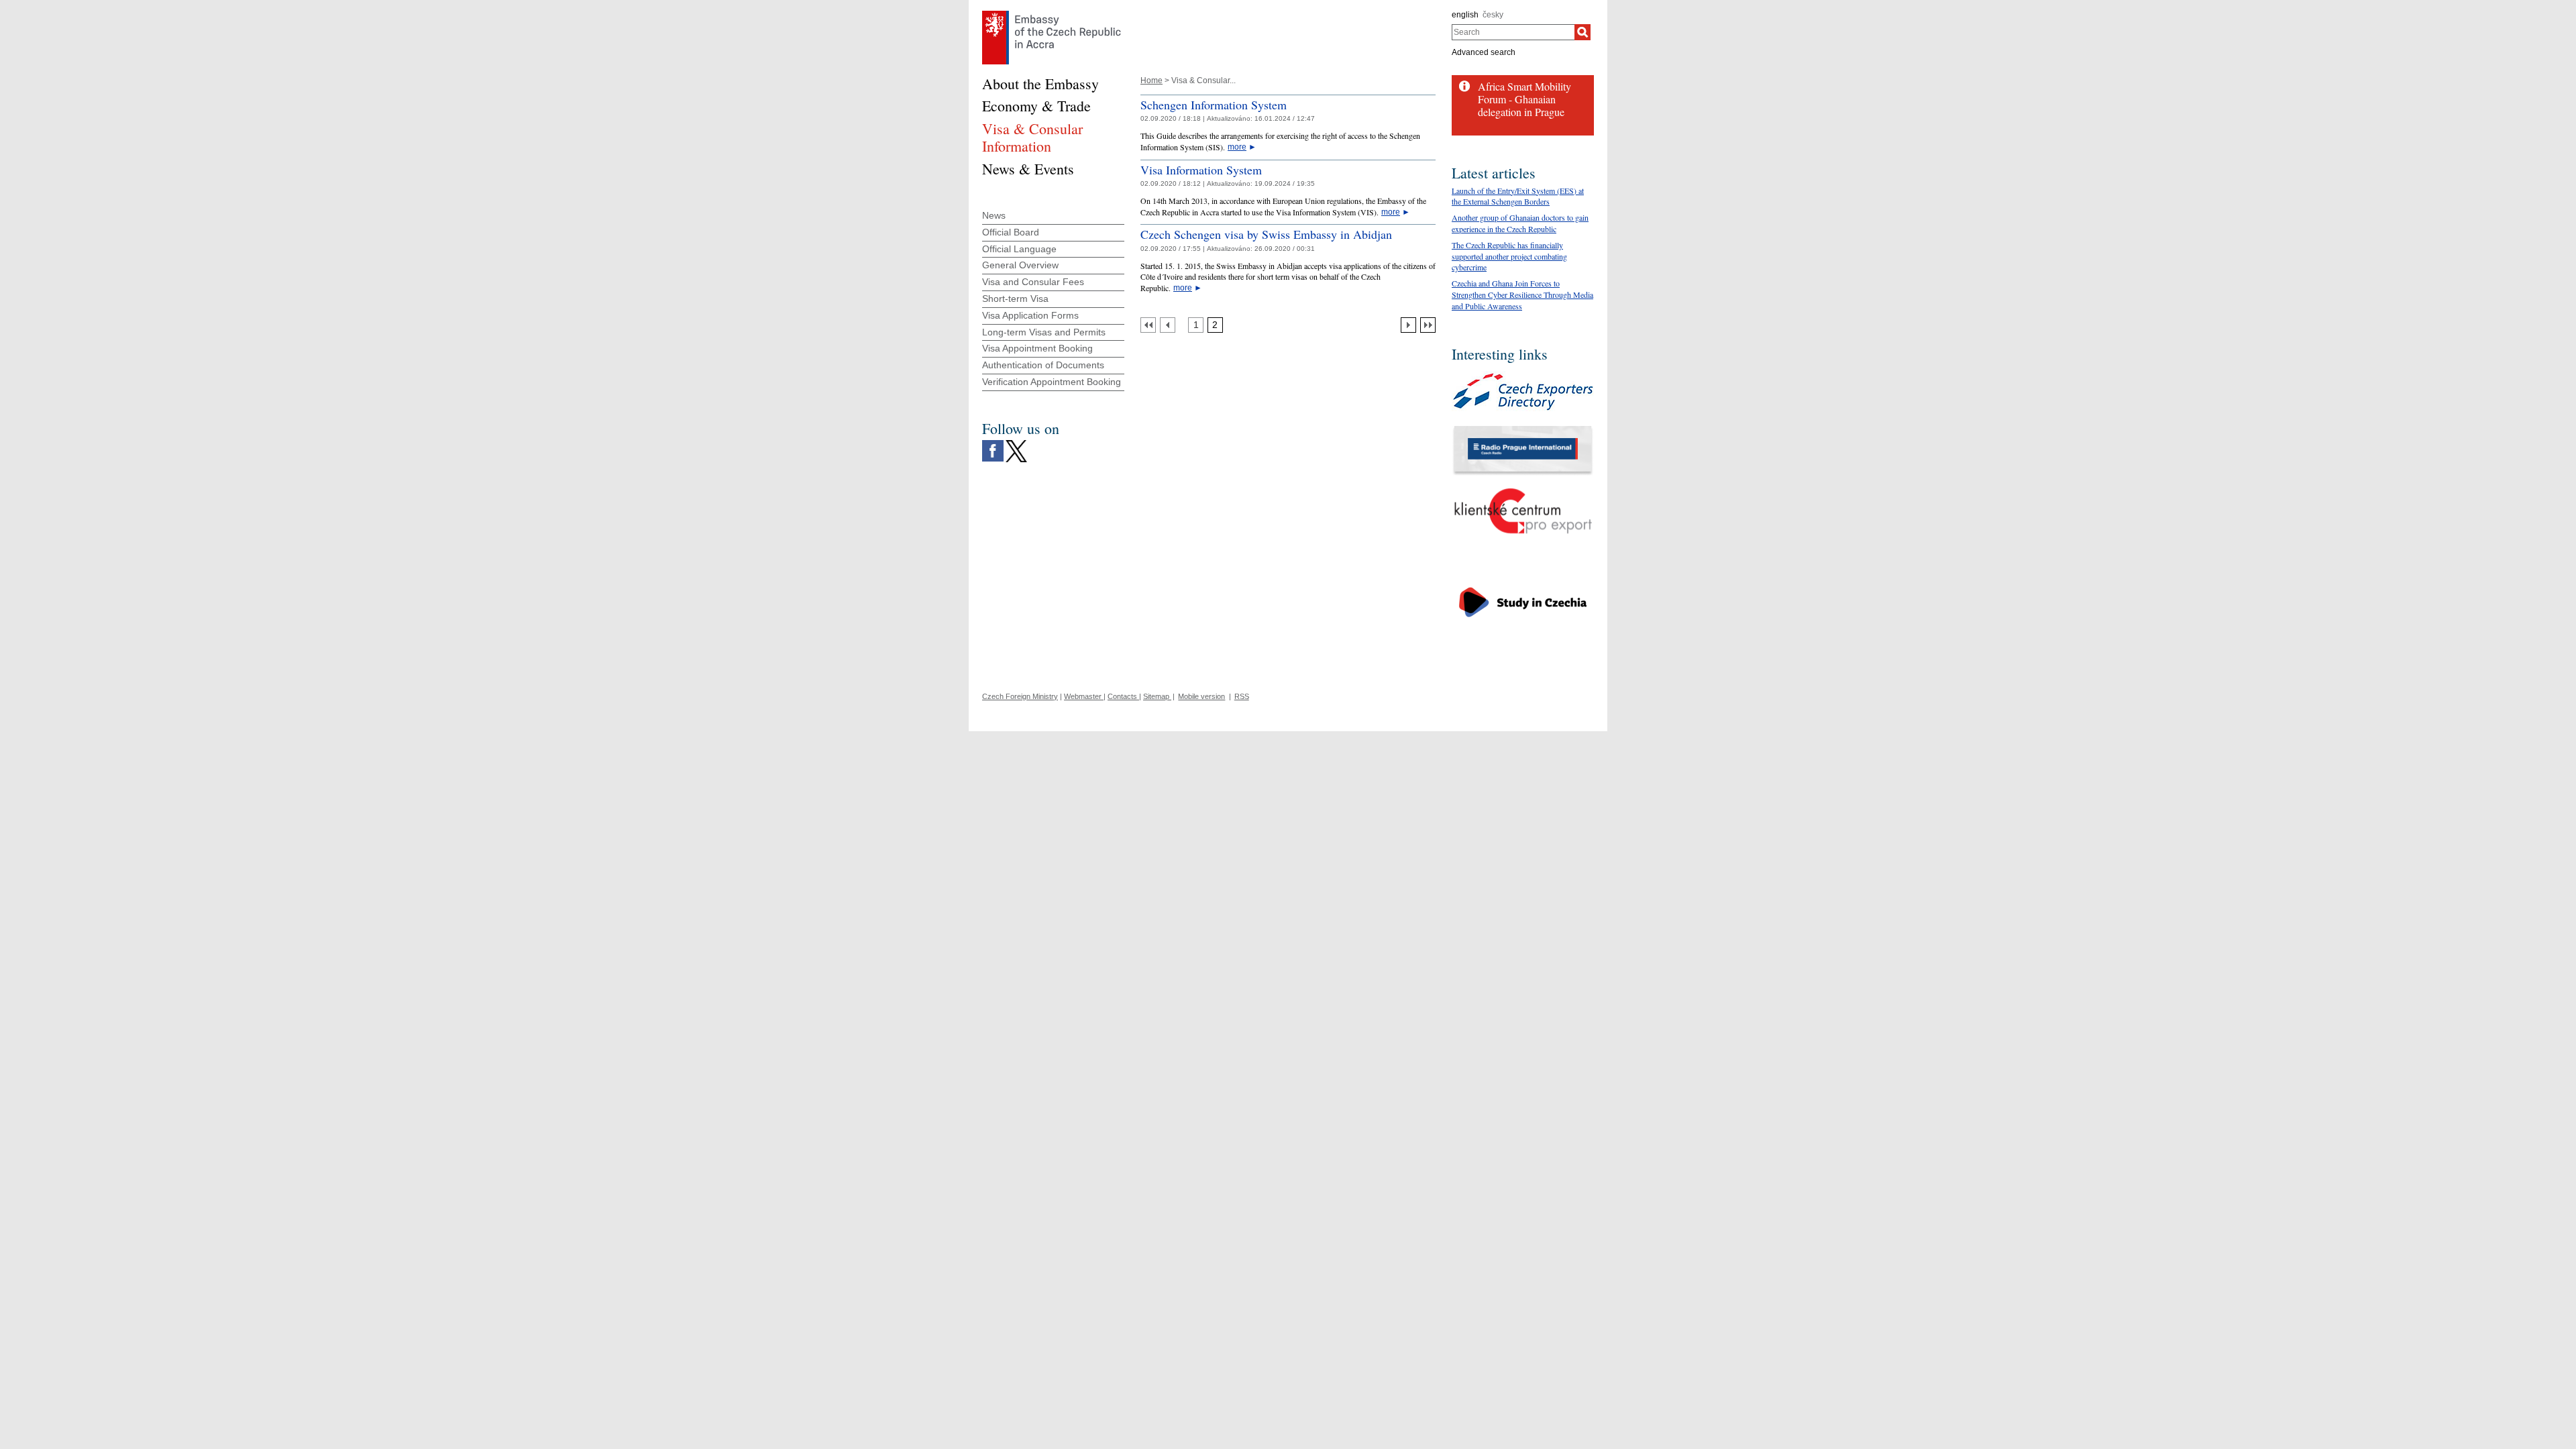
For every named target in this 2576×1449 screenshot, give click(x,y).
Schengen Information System (1214, 105)
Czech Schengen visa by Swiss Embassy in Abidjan (1266, 234)
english (1465, 15)
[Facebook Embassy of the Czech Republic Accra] (993, 443)
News (994, 215)
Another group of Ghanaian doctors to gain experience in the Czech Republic (1520, 223)
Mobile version (1201, 696)
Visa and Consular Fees (1033, 282)
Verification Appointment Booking (1052, 382)
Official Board (1011, 232)
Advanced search (1484, 52)
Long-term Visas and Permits (1044, 332)
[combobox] (1513, 32)
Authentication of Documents (1043, 365)
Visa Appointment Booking (1037, 348)
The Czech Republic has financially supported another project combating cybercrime (1509, 256)
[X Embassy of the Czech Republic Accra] (1016, 443)
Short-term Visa (1015, 299)
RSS (1242, 696)
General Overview (1020, 265)
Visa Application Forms (1030, 315)
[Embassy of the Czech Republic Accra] (1052, 14)
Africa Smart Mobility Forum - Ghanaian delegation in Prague (1524, 99)
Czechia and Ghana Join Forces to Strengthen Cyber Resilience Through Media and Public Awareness (1522, 294)
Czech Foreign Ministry (1020, 696)
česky (1493, 15)
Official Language (1019, 249)
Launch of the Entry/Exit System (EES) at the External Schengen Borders (1518, 196)
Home (1151, 80)
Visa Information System (1201, 170)
